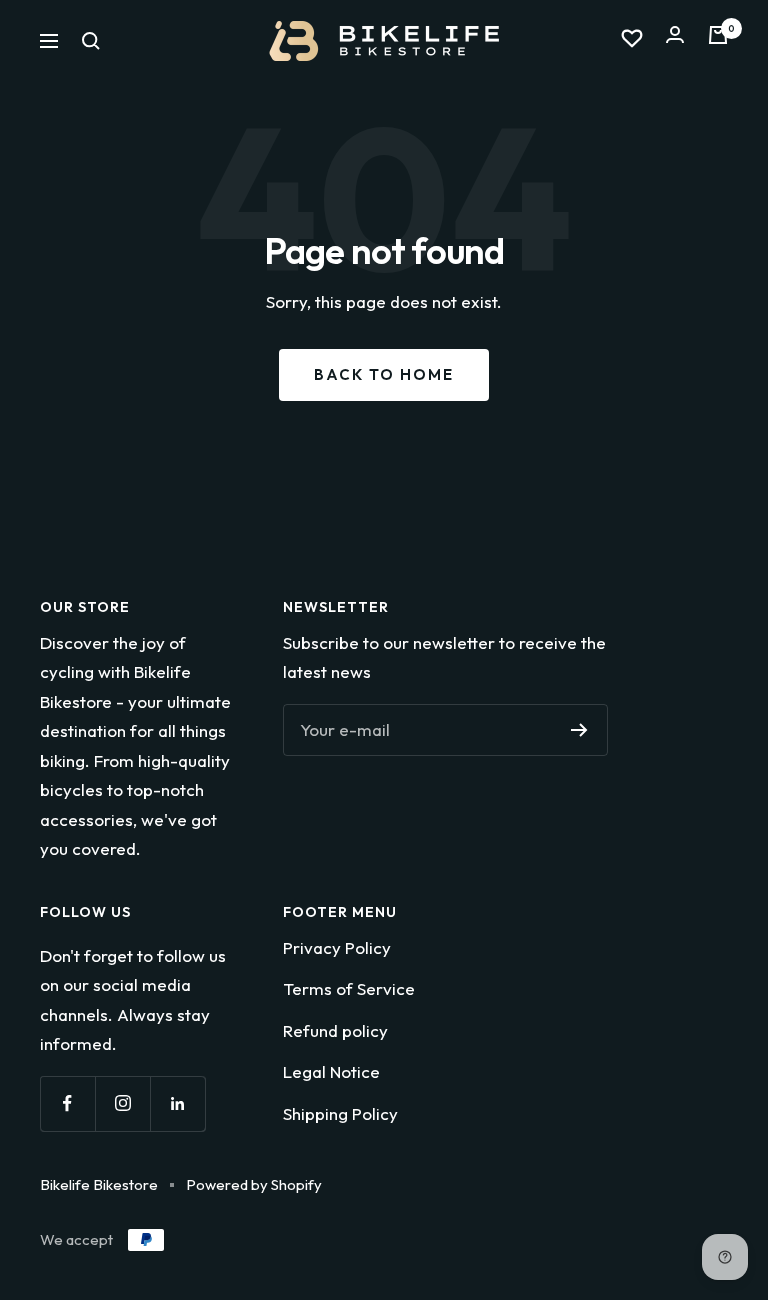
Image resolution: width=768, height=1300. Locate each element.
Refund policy (335, 1030)
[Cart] (718, 40)
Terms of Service (349, 988)
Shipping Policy (340, 1113)
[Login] (675, 40)
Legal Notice (331, 1071)
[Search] (91, 41)
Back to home (384, 374)
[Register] (579, 730)
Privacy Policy (337, 947)
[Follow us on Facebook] (67, 1103)
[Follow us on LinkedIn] (177, 1103)
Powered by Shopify (254, 1184)
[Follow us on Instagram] (122, 1103)
